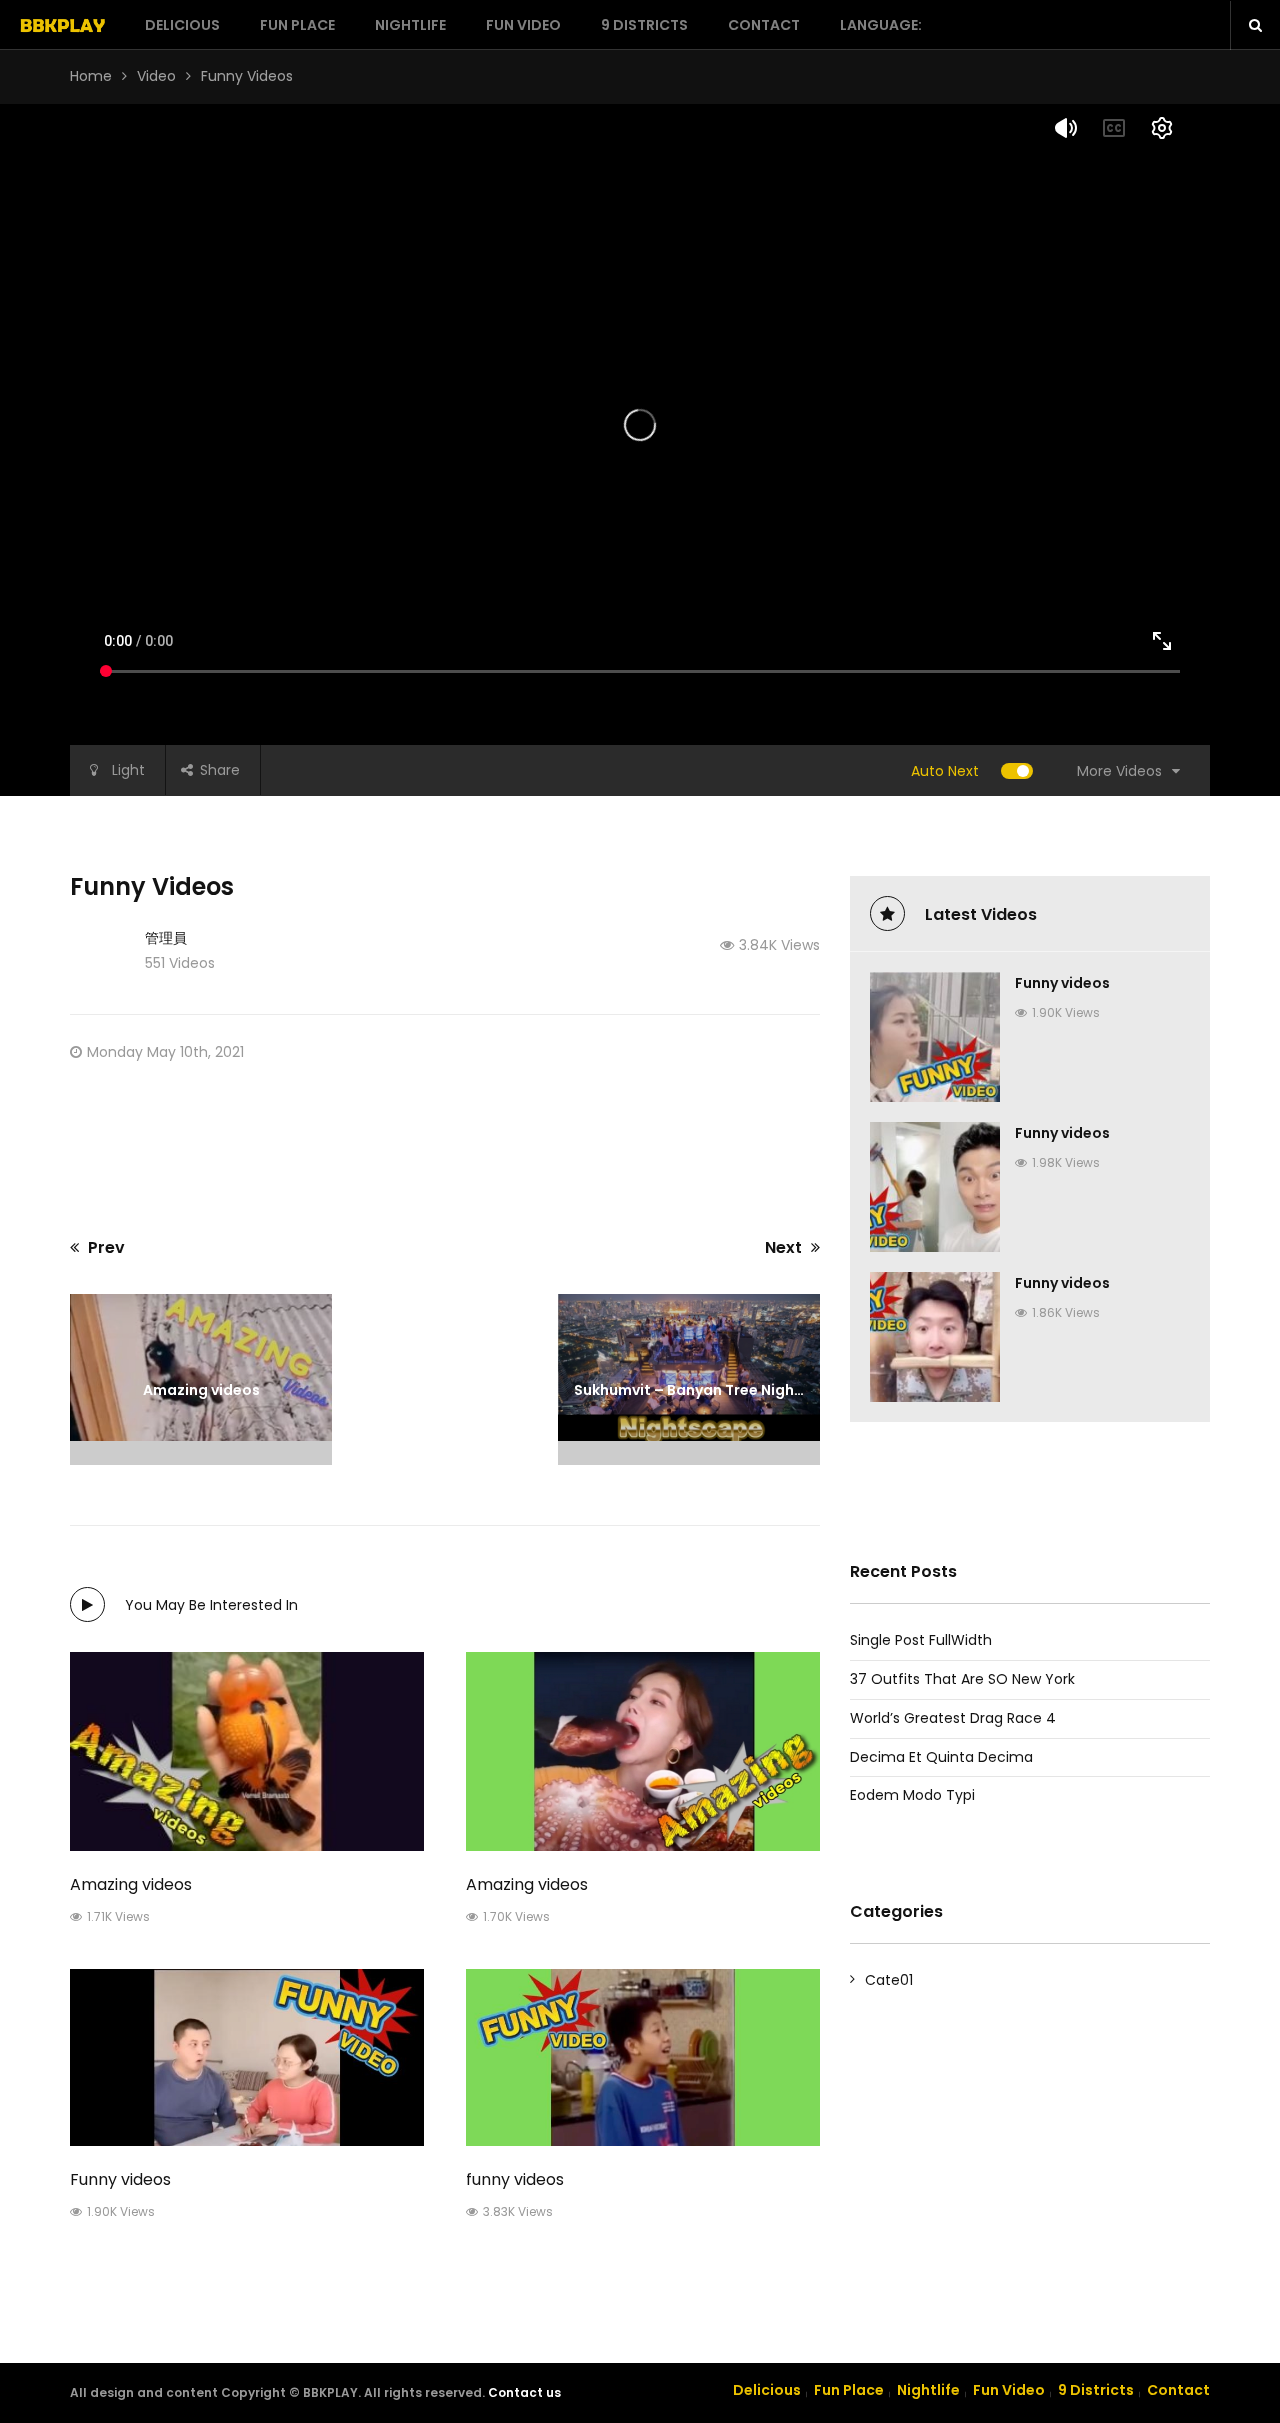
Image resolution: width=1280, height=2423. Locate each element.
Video (156, 76)
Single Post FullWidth (921, 1640)
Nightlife (410, 25)
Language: (882, 25)
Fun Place (297, 25)
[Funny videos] (247, 2057)
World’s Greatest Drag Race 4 (953, 1718)
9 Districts (644, 25)
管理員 (166, 938)
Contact (764, 25)
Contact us (524, 2392)
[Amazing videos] (247, 1751)
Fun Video (523, 25)
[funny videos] (643, 2057)
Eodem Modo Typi (912, 1795)
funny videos (515, 2179)
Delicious (182, 25)
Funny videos (120, 2179)
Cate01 (889, 1980)
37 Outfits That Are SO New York (962, 1679)
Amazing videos (131, 1884)
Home (91, 76)
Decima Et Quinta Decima (941, 1757)
